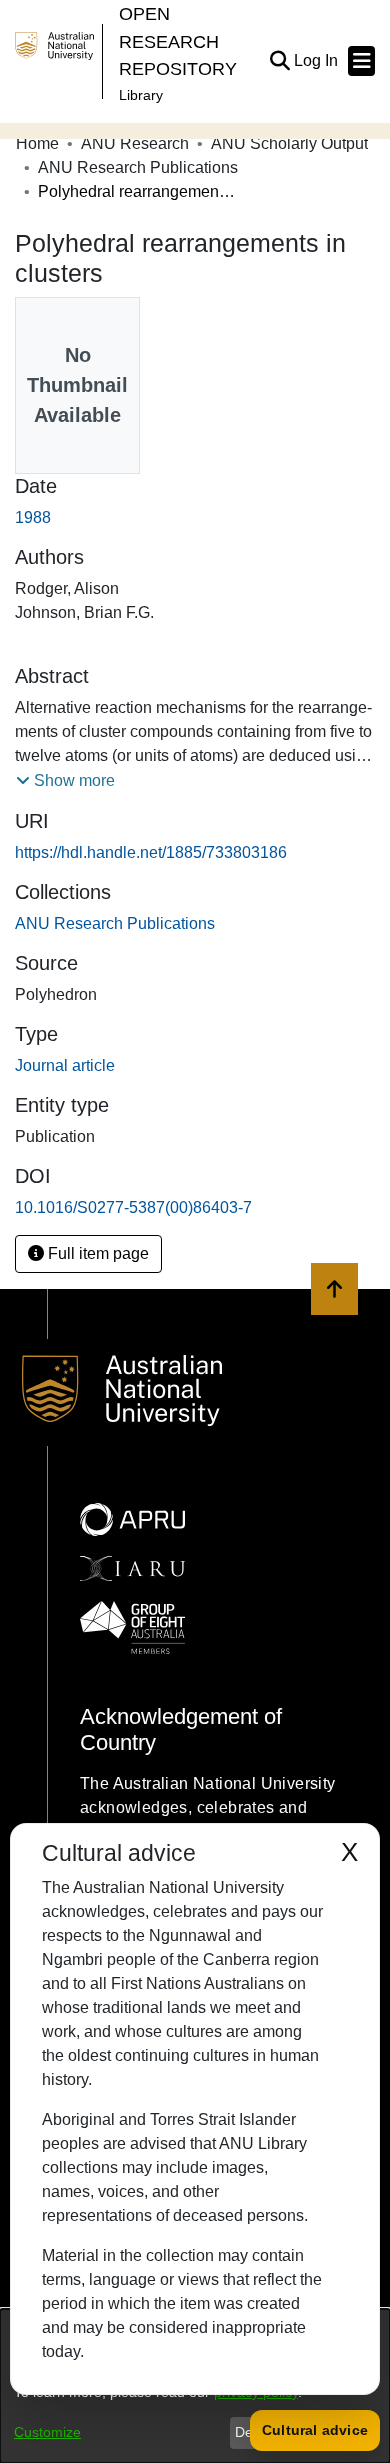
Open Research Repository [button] (178, 41)
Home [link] (37, 143)
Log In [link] (317, 60)
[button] (279, 61)
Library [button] (141, 95)
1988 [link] (33, 517)
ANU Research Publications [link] (138, 167)
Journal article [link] (65, 1065)
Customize (47, 2432)
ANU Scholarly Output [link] (289, 143)
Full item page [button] (96, 1253)
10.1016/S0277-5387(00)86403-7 (133, 1207)
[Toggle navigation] (361, 61)
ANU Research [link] (135, 143)
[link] (115, 923)
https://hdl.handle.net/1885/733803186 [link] (151, 852)
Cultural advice (315, 2430)
